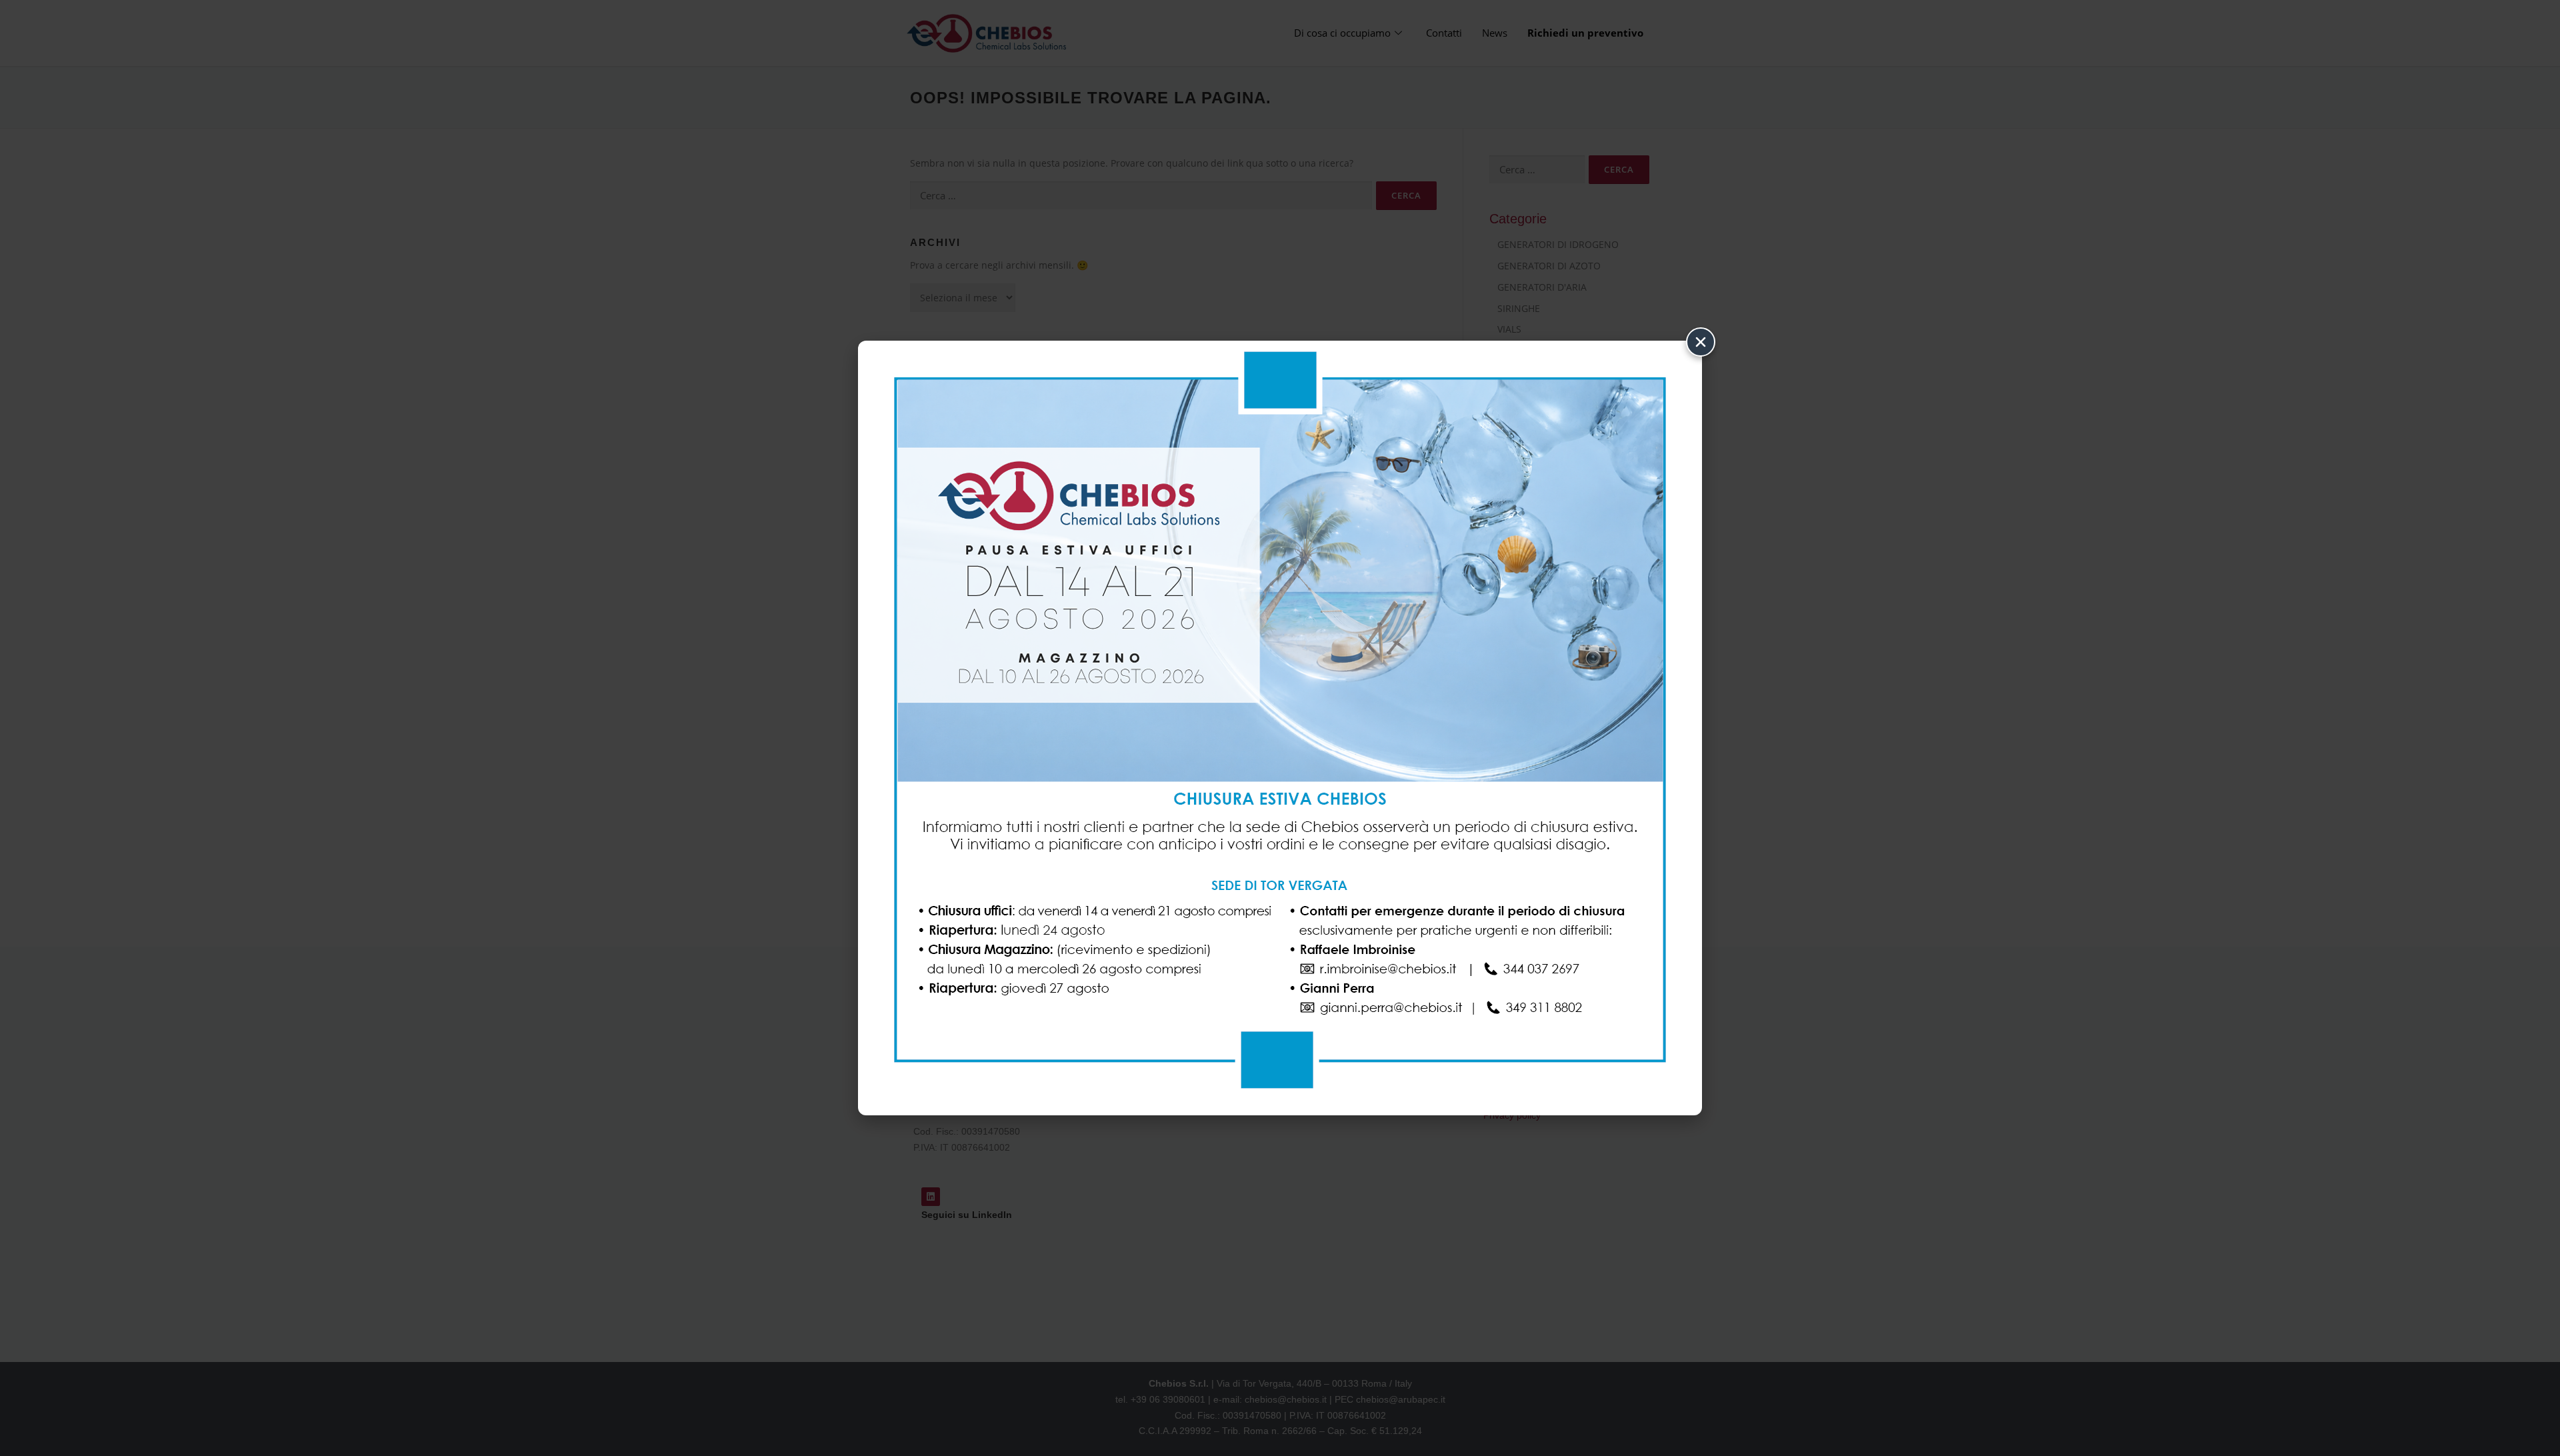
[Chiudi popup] (1701, 342)
